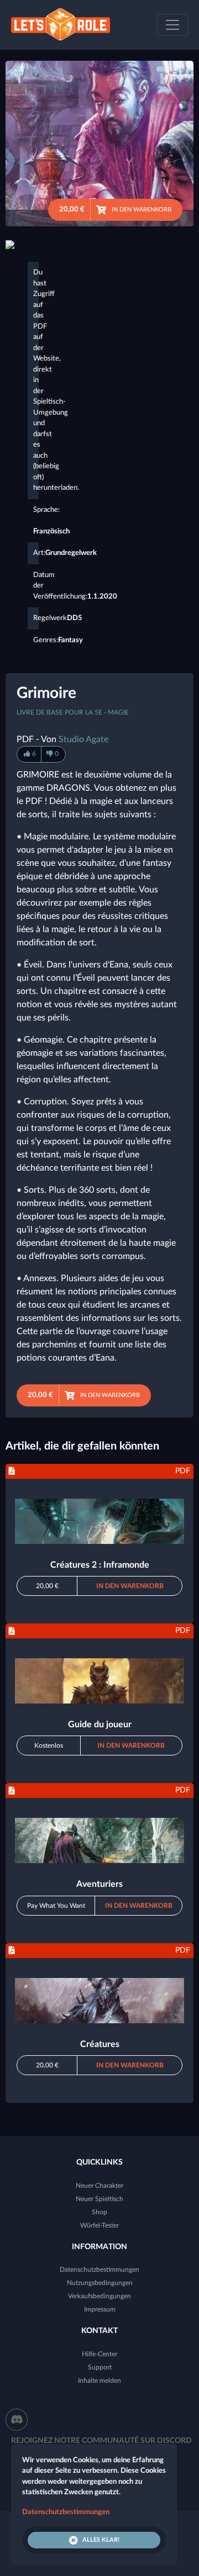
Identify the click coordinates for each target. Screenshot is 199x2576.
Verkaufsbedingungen (99, 2296)
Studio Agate (83, 739)
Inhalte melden (99, 2381)
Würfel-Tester (99, 2225)
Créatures (100, 2044)
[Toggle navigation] (172, 25)
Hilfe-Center (99, 2354)
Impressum (100, 2309)
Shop (99, 2212)
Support (100, 2367)
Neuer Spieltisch (99, 2199)
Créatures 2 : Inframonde (100, 1565)
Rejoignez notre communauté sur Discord (101, 2441)
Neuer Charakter (99, 2186)
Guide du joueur (100, 1725)
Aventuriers (99, 1884)
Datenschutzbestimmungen (99, 2270)
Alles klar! (101, 2540)
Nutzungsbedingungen (100, 2283)
